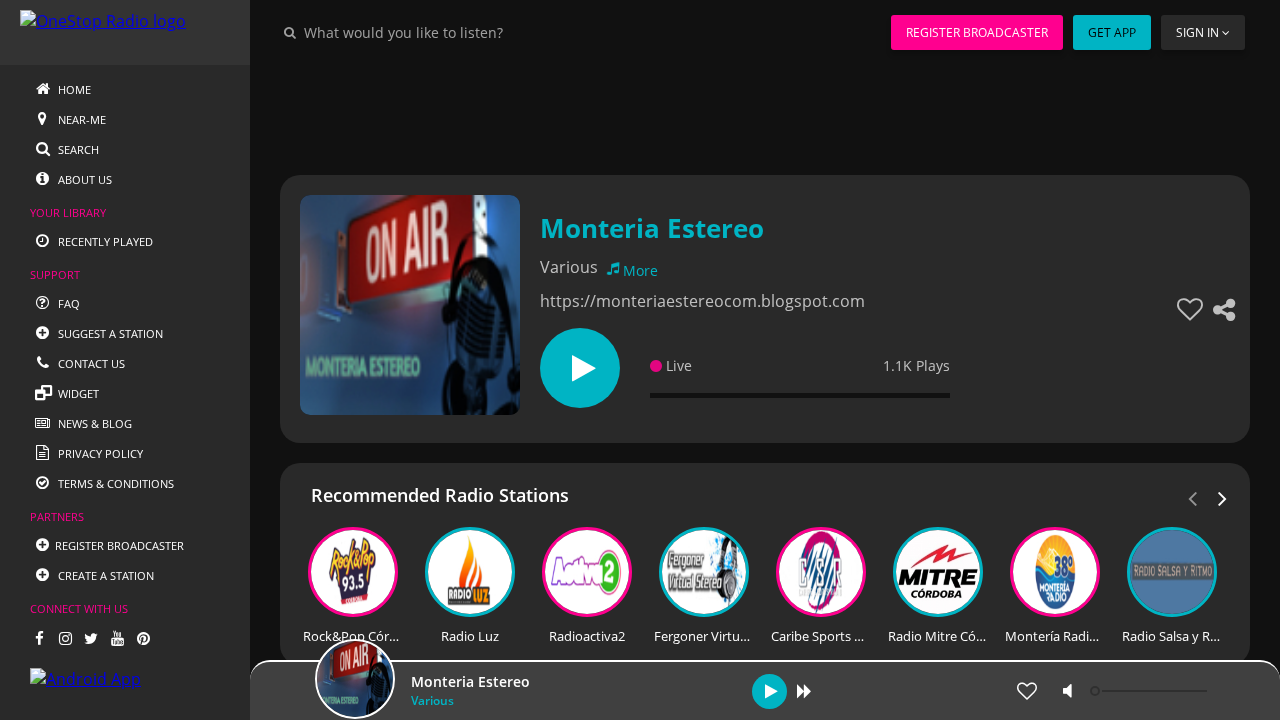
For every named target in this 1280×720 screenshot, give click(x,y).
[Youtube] (117, 638)
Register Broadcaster (977, 32)
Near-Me (80, 119)
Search (77, 149)
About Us (83, 179)
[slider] (1151, 691)
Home (73, 89)
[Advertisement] (765, 110)
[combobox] (464, 32)
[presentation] (1223, 497)
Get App (1112, 32)
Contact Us (90, 363)
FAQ (67, 303)
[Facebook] (39, 638)
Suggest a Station (109, 333)
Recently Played (104, 241)
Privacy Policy (99, 453)
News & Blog (93, 423)
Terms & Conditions (114, 483)
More (640, 270)
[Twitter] (91, 638)
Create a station (104, 575)
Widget (77, 393)
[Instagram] (65, 638)
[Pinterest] (143, 638)
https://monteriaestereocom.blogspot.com (702, 301)
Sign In (1197, 32)
